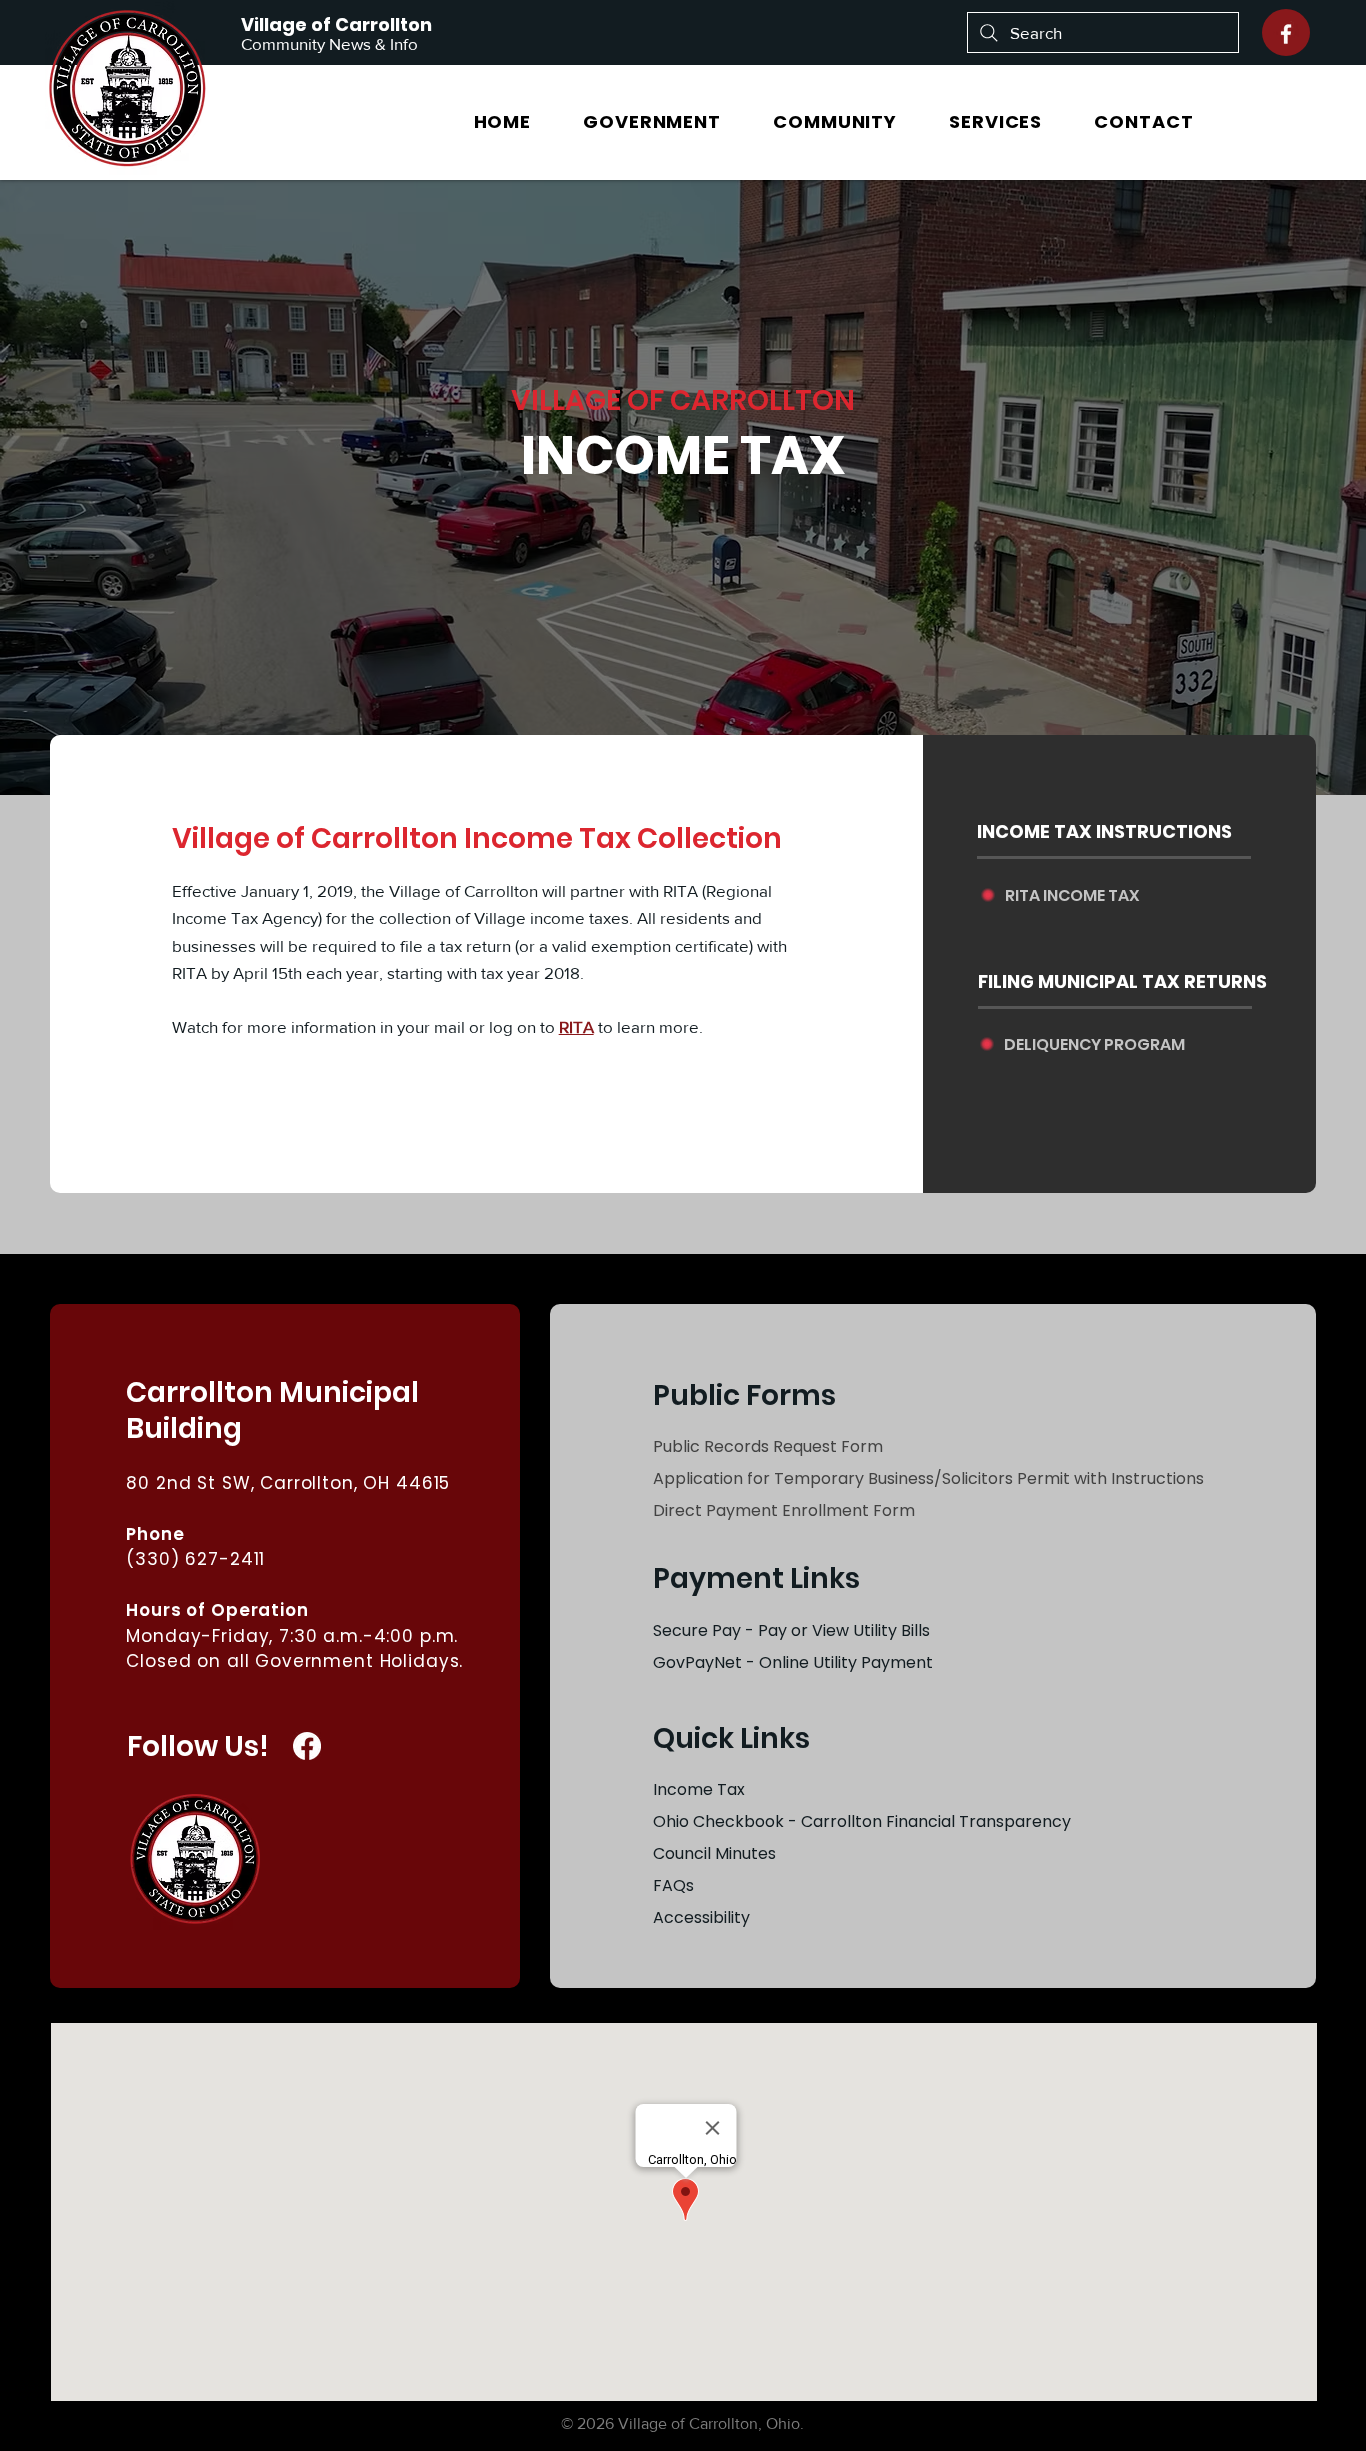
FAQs (673, 1885)
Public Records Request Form (768, 1446)
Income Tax (699, 1789)
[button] (652, 121)
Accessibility (701, 1917)
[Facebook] (1286, 34)
